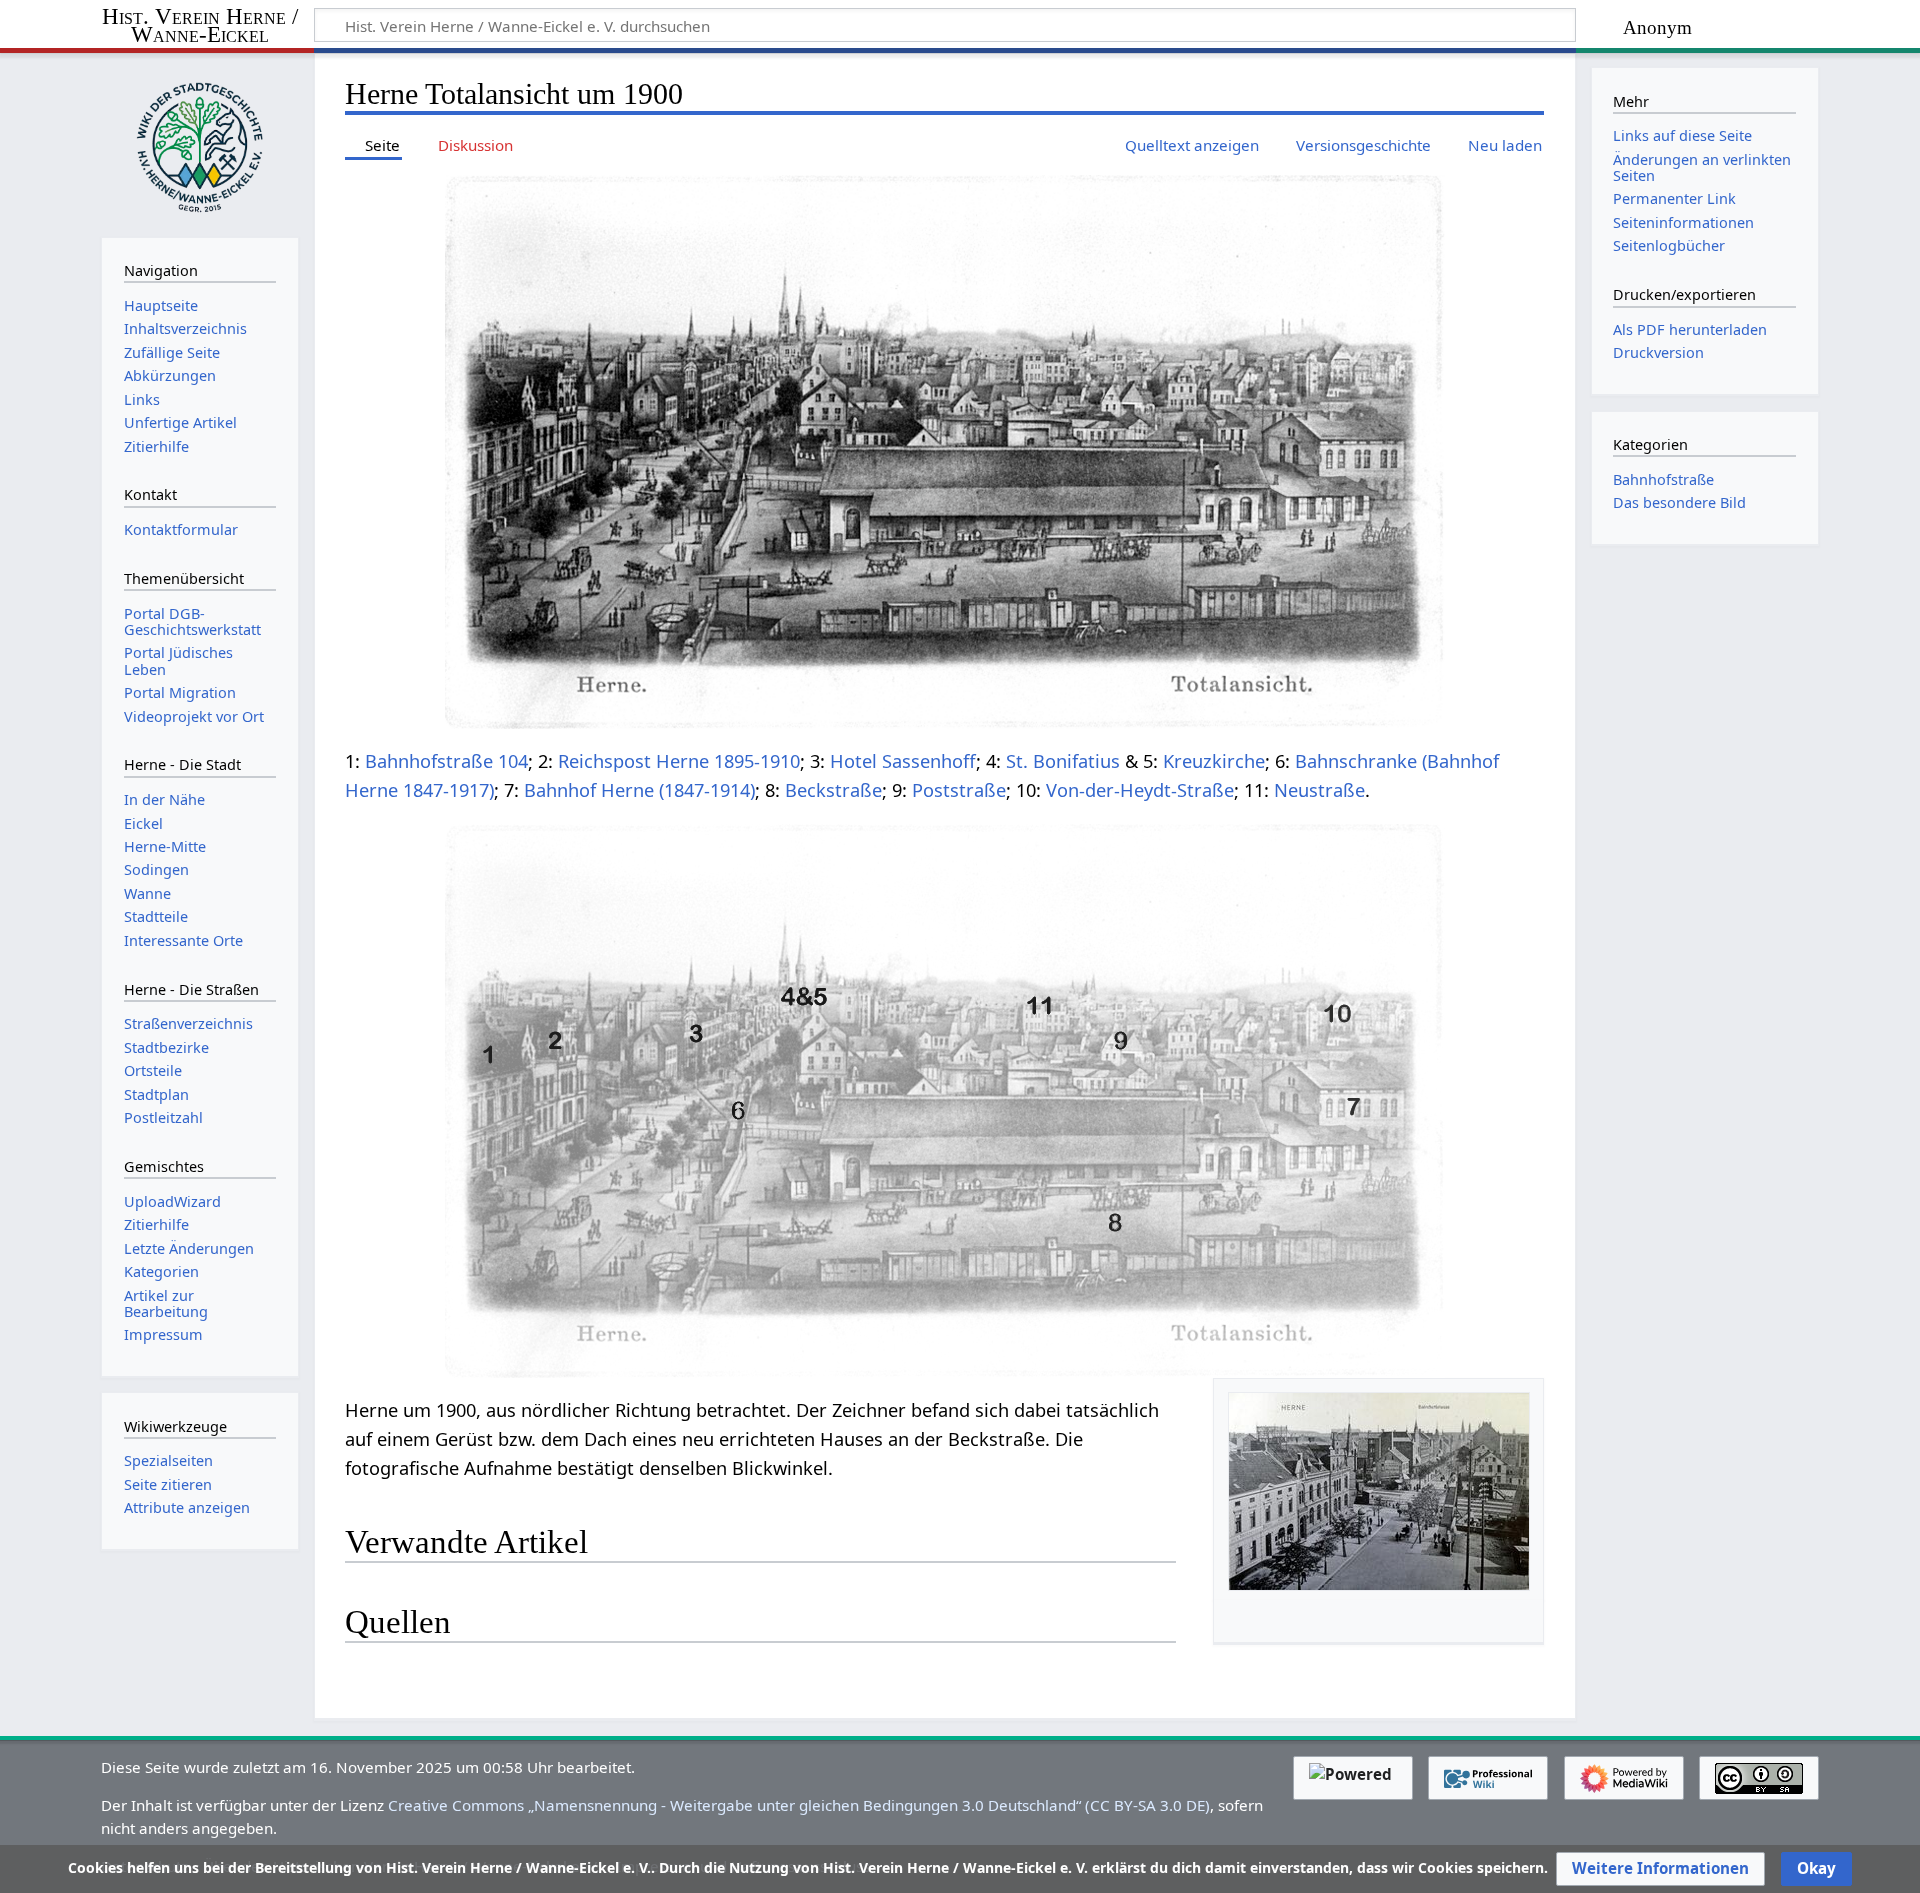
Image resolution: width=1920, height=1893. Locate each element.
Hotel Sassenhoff (903, 761)
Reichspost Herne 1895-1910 (679, 761)
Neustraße (1319, 790)
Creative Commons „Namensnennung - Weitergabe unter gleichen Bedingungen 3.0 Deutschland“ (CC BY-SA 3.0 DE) (799, 1805)
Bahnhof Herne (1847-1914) (639, 790)
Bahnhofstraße (1663, 479)
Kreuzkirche (1214, 761)
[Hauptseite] (200, 143)
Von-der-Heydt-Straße (1140, 790)
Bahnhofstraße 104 (446, 761)
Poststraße (959, 790)
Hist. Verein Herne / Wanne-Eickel (200, 26)
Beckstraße (833, 790)
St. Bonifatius (1063, 761)
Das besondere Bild (1679, 502)
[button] (1660, 1869)
